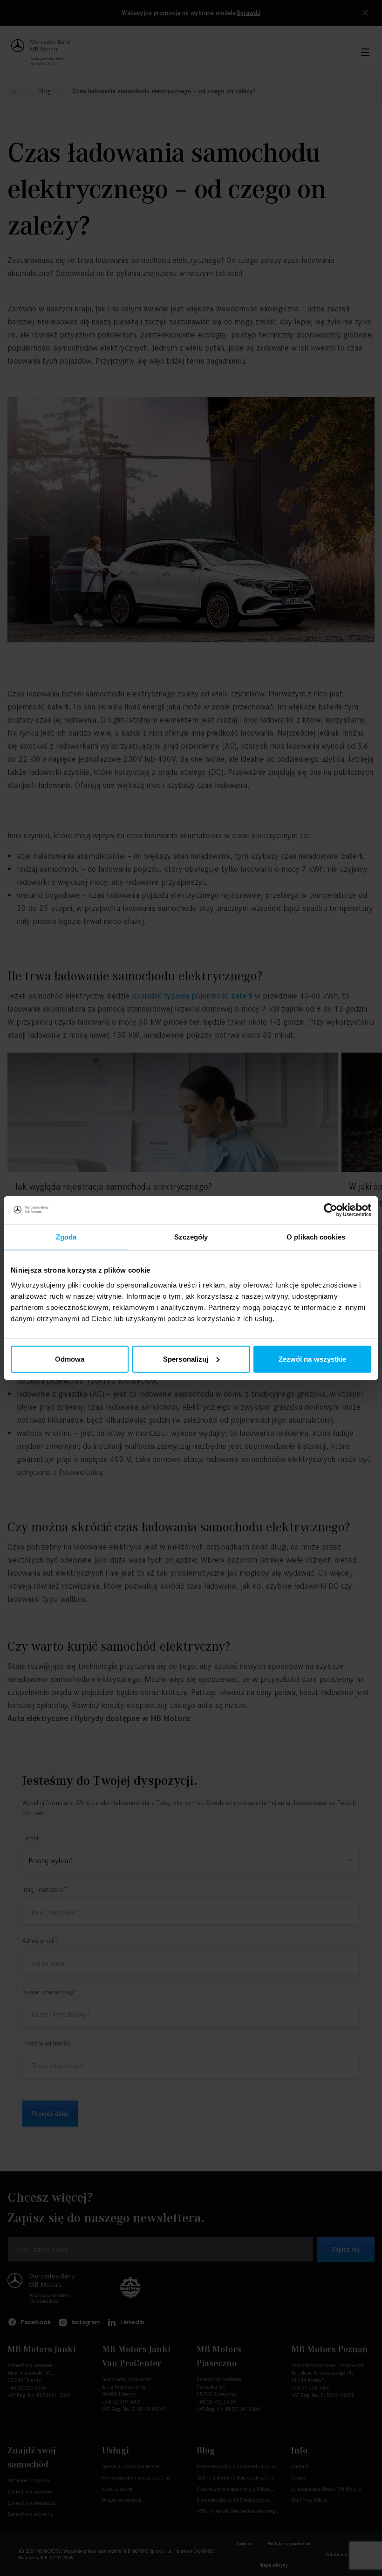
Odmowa (70, 1359)
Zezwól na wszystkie (313, 1359)
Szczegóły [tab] (191, 1237)
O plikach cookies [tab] (316, 1237)
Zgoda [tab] (66, 1237)
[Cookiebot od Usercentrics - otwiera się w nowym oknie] (331, 1210)
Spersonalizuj (186, 1359)
